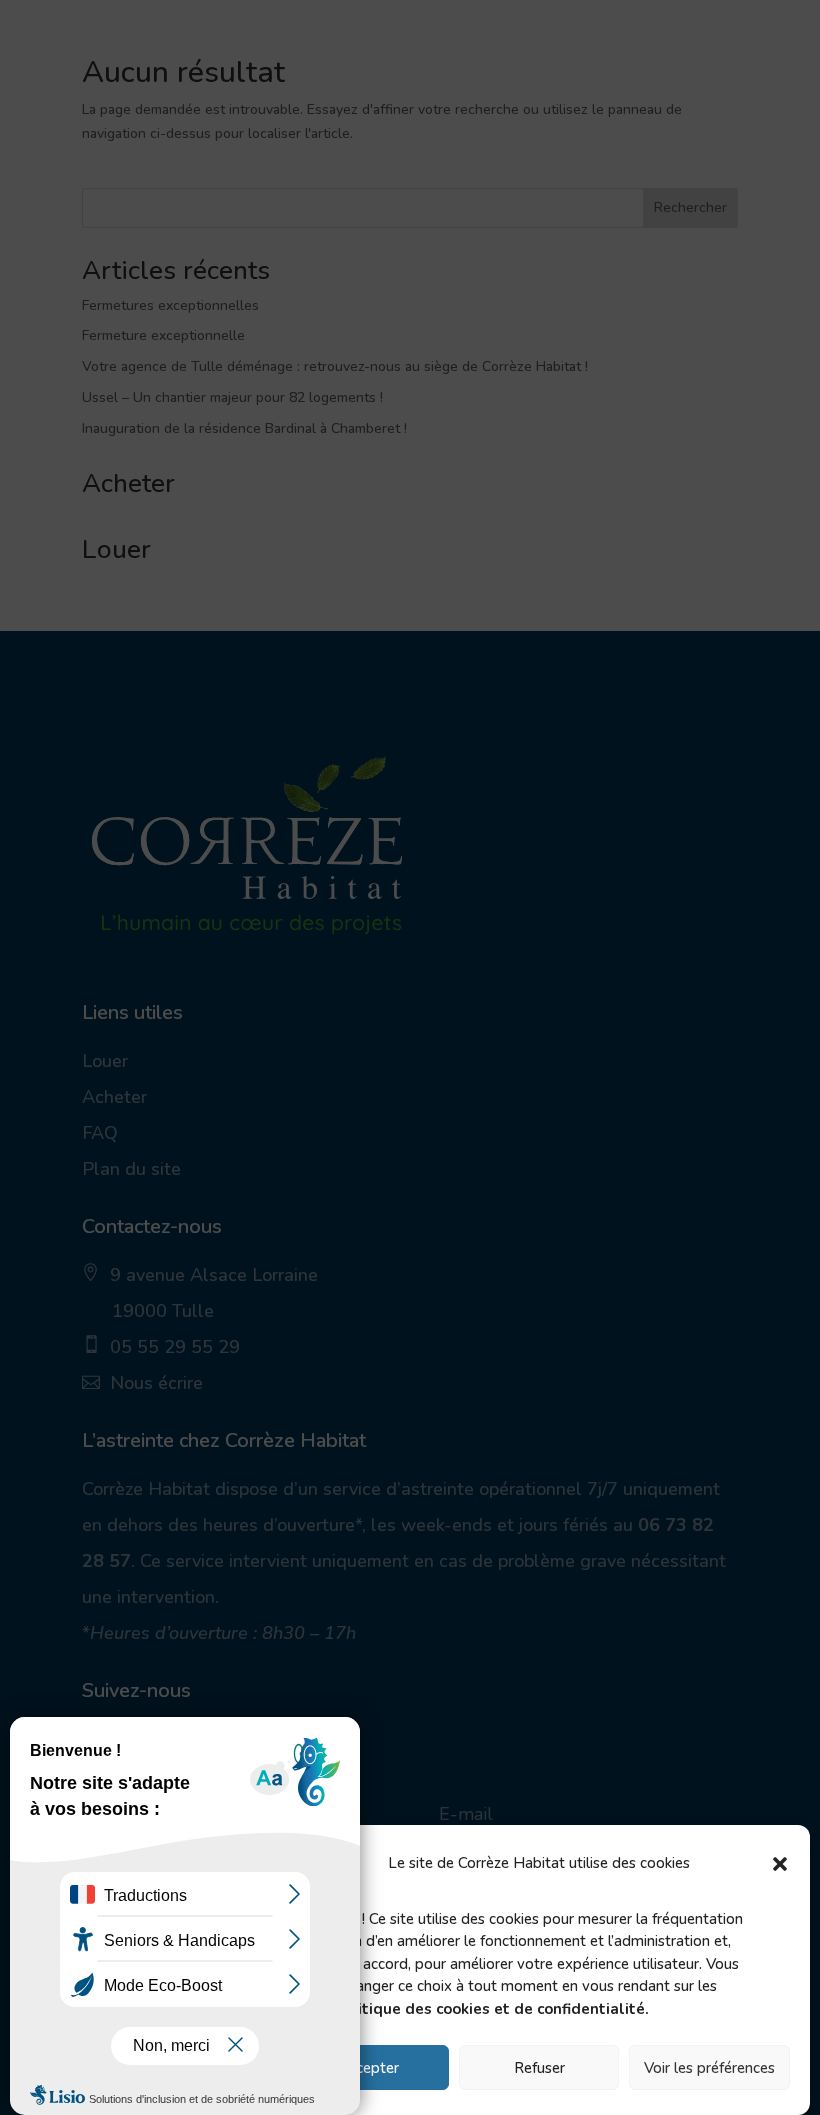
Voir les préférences (709, 2068)
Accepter (368, 2068)
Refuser (539, 2068)
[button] (780, 1864)
